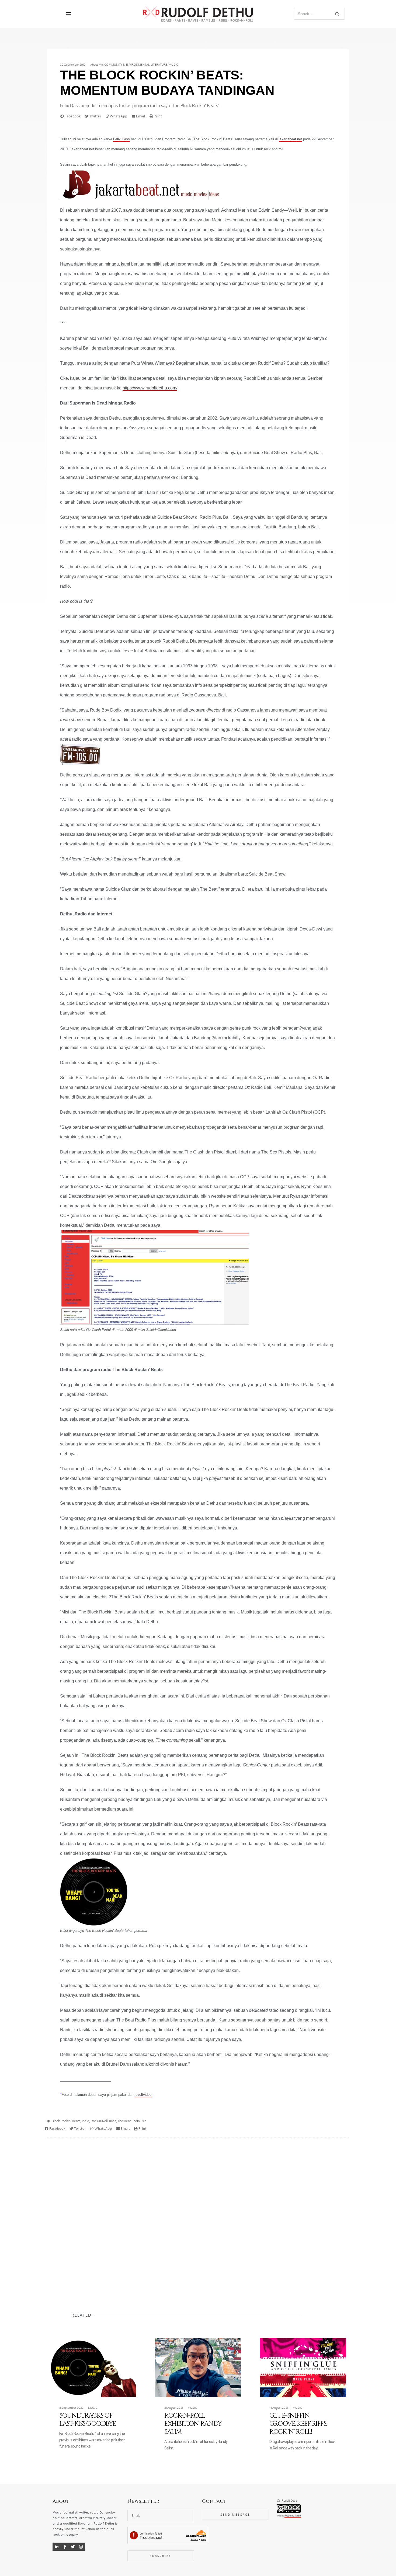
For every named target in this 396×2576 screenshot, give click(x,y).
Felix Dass (121, 139)
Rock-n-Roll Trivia (103, 2121)
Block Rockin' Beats (66, 2121)
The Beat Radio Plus (132, 2121)
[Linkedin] (57, 2547)
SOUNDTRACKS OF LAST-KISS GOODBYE (88, 2420)
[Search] (337, 14)
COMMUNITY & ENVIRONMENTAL (127, 65)
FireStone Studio (293, 2516)
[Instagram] (81, 2547)
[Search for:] (319, 14)
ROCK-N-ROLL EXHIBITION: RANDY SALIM (193, 2424)
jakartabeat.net (290, 139)
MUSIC (173, 65)
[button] (72, 116)
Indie (86, 2121)
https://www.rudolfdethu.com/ (150, 388)
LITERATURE (159, 65)
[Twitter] (73, 2547)
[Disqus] (198, 2215)
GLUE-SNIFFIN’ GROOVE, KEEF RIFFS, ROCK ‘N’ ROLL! (298, 2424)
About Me (97, 65)
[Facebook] (65, 2547)
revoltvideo (143, 2095)
